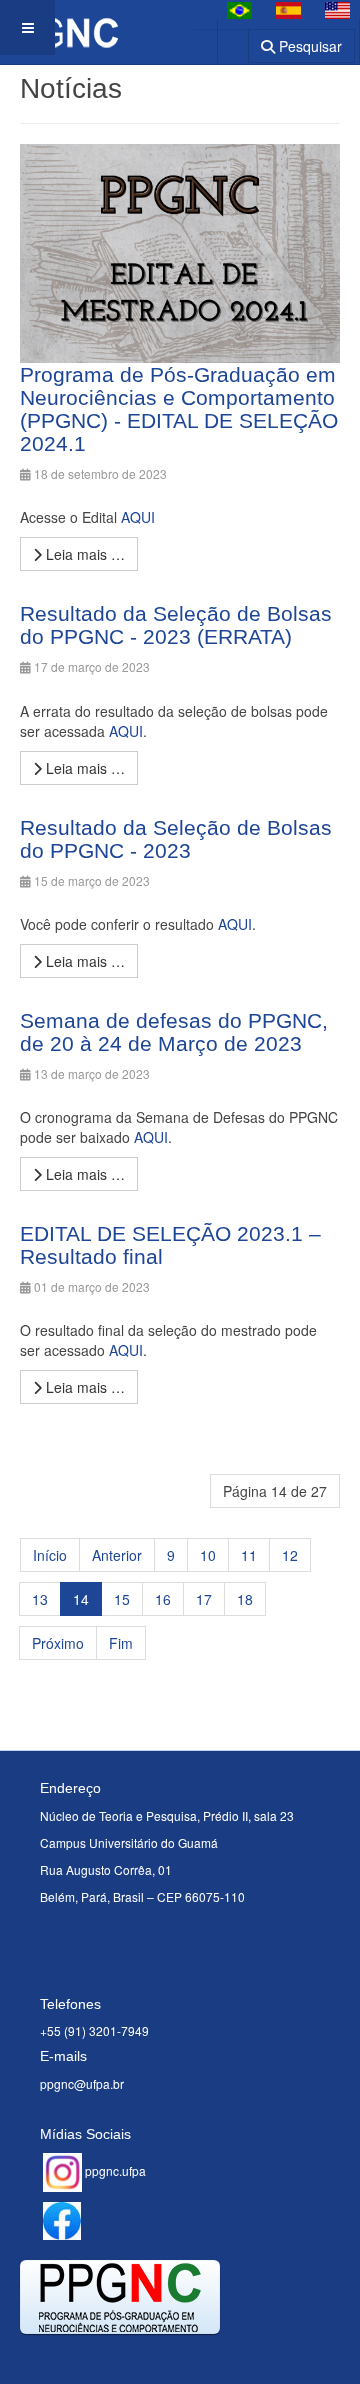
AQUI (138, 517)
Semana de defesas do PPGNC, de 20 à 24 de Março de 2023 (174, 1032)
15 (122, 1599)
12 (290, 1555)
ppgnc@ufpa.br (82, 2083)
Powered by (111, 2359)
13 (40, 1599)
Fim (121, 1643)
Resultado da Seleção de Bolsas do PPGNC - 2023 (176, 839)
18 (245, 1599)
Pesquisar (308, 46)
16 (163, 1599)
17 (204, 1599)
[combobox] (220, 39)
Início (50, 1555)
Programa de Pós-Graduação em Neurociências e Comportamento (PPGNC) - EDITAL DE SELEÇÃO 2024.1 (179, 409)
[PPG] (59, 27)
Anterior (117, 1555)
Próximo (58, 1643)
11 (249, 1555)
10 (208, 1555)
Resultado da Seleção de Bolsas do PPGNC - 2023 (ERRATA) (176, 625)
